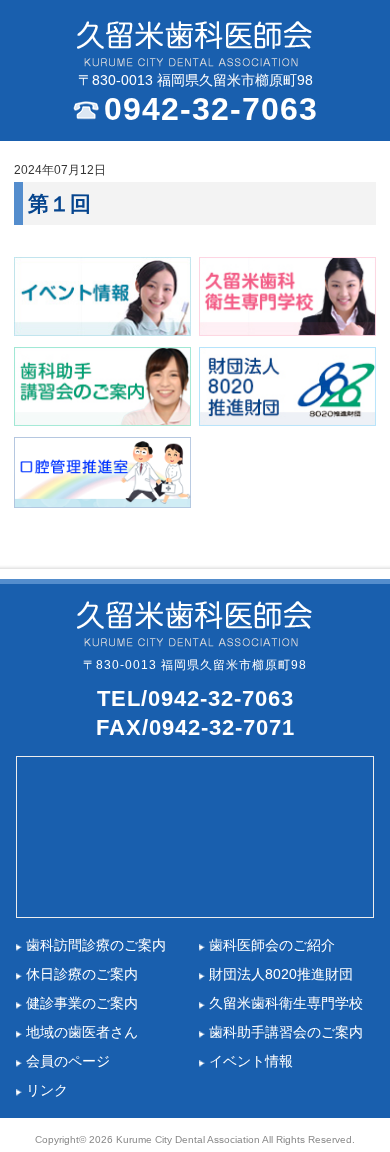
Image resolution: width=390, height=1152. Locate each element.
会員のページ (68, 1061)
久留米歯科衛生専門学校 (286, 1003)
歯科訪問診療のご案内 (96, 945)
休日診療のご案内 (82, 974)
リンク (47, 1090)
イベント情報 (251, 1061)
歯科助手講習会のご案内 (286, 1032)
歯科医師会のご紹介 (272, 945)
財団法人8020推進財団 (281, 974)
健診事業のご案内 (82, 1003)
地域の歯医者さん (82, 1032)
